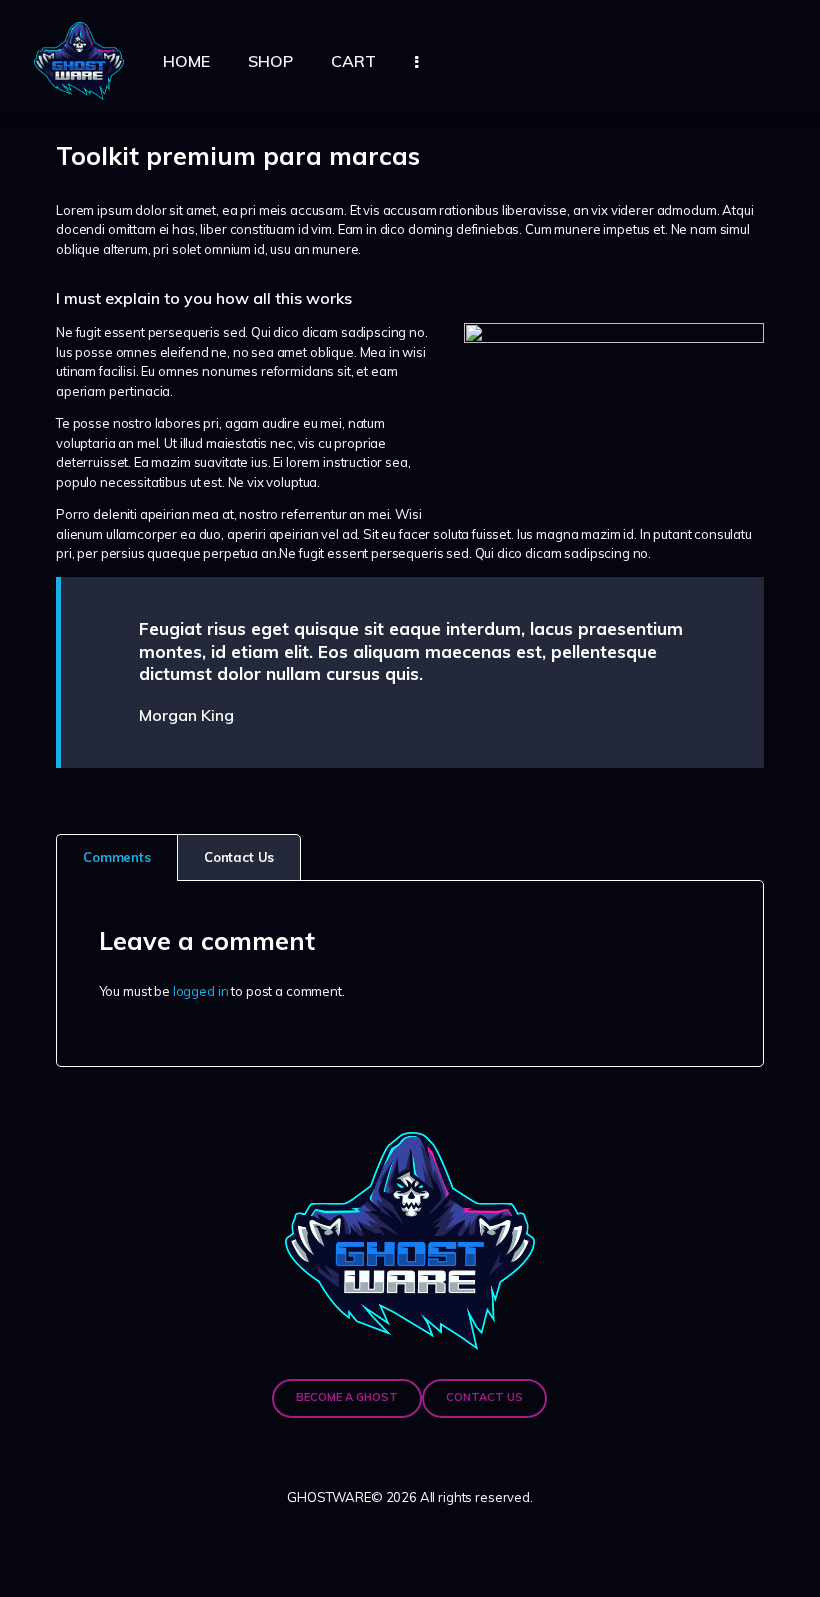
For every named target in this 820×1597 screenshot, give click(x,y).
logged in (201, 991)
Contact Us (239, 857)
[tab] (116, 858)
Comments (117, 857)
